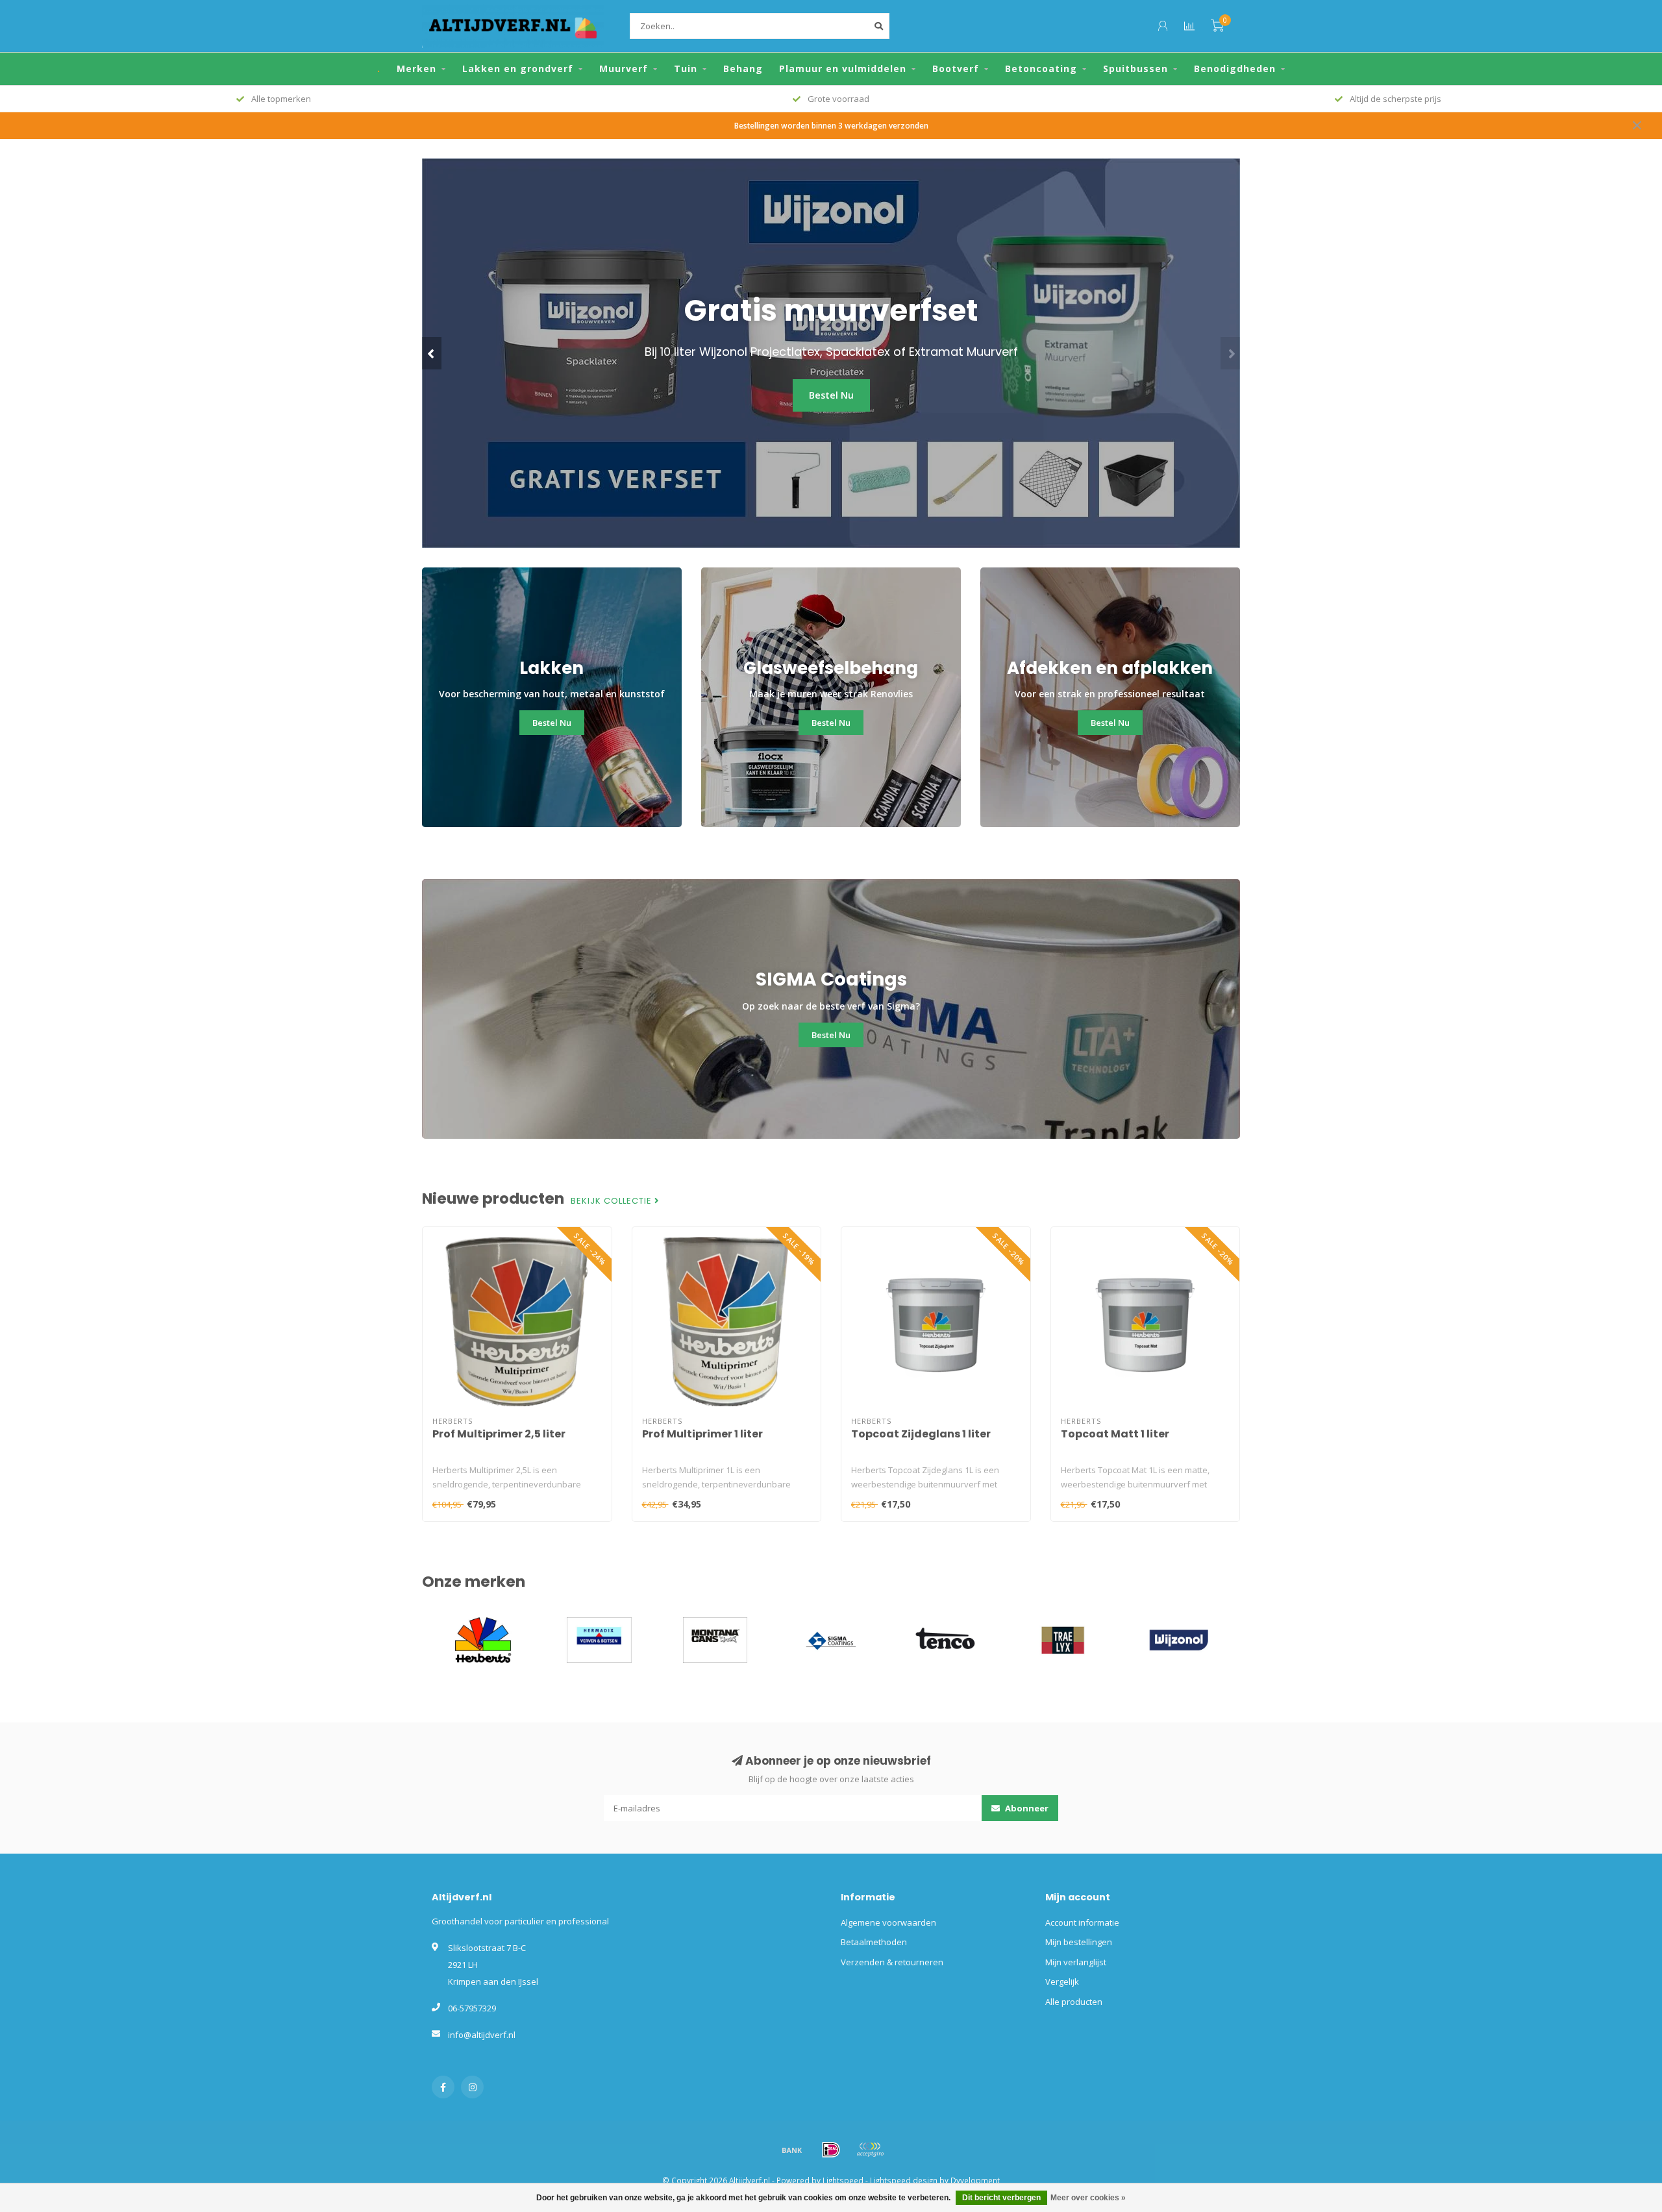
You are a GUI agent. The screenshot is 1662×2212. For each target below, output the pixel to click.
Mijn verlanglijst (1076, 1962)
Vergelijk (1062, 1982)
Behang (743, 68)
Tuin (686, 68)
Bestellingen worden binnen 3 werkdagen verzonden (831, 125)
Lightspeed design (904, 2180)
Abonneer (1026, 1808)
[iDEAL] (831, 2150)
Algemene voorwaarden (888, 1922)
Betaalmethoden (874, 1942)
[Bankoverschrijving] (792, 2150)
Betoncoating (1041, 68)
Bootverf (956, 68)
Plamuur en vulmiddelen (843, 68)
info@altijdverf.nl (482, 2035)
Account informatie (1082, 1922)
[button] (432, 353)
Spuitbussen (1135, 68)
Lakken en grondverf (518, 68)
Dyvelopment (975, 2180)
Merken (416, 68)
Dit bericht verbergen (1001, 2198)
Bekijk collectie (613, 1201)
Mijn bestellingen (1079, 1942)
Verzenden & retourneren (892, 1962)
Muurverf (624, 68)
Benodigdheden (1235, 68)
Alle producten (1074, 2002)
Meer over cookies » (1088, 2198)
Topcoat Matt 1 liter (1115, 1434)
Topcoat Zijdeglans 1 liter (921, 1434)
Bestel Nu (806, 411)
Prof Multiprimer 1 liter (702, 1434)
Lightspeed (843, 2180)
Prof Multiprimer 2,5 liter (499, 1434)
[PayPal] (870, 2150)
